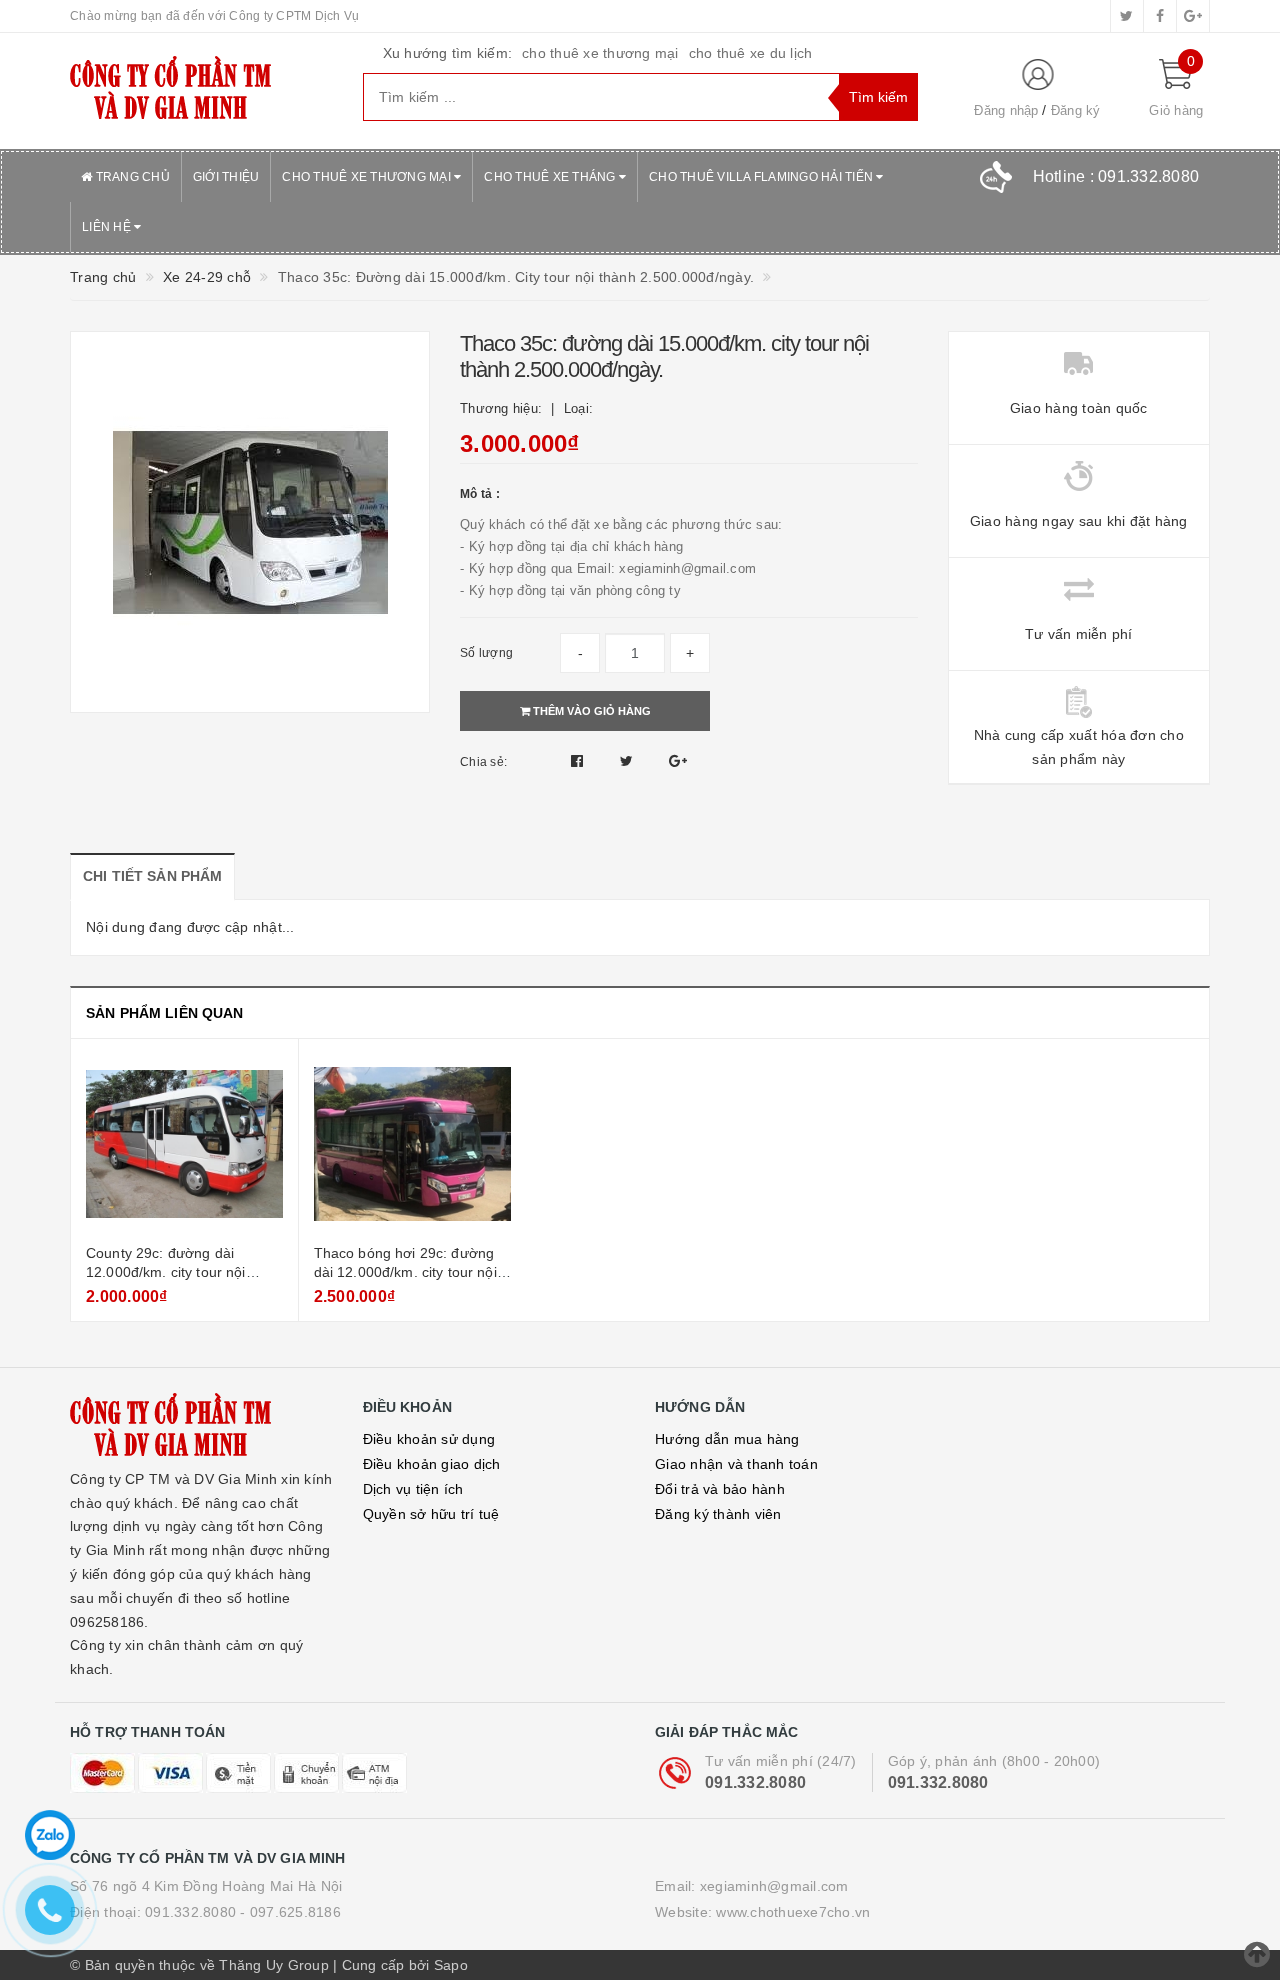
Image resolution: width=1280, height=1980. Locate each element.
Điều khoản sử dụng (429, 1439)
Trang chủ (131, 177)
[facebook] (1160, 16)
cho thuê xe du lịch (751, 53)
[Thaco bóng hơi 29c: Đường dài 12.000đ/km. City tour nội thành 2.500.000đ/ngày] (413, 1144)
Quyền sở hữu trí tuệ (431, 1514)
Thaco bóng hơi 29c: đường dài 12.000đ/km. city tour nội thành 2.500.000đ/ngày (405, 1272)
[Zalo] (50, 1835)
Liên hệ (108, 227)
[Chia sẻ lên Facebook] (579, 761)
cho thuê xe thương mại (600, 53)
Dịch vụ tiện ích (413, 1489)
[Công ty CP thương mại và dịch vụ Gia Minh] (201, 91)
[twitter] (1127, 16)
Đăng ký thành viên (718, 1514)
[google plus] (1193, 16)
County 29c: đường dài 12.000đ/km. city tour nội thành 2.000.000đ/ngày (166, 1272)
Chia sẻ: (483, 762)
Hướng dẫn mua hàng (727, 1439)
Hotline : (1116, 176)
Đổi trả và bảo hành (720, 1489)
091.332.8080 (755, 1782)
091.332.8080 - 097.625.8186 (243, 1912)
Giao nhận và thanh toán (736, 1464)
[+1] (678, 761)
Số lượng (486, 653)
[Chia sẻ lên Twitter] (629, 761)
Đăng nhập (1006, 110)
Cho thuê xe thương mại (368, 177)
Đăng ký (1076, 110)
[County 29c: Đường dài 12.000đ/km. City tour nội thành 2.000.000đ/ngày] (184, 1144)
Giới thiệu (226, 177)
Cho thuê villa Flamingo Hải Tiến (762, 177)
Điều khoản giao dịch (432, 1464)
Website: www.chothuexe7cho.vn (762, 1912)
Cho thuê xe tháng (551, 177)
